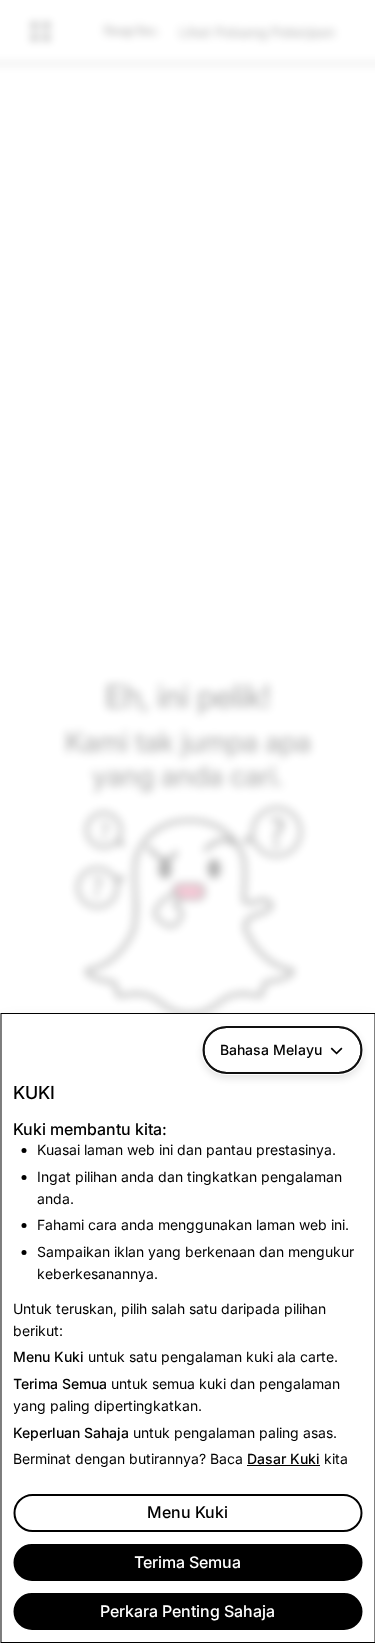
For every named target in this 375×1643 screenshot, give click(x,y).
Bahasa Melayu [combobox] (271, 1049)
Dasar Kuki (283, 1458)
